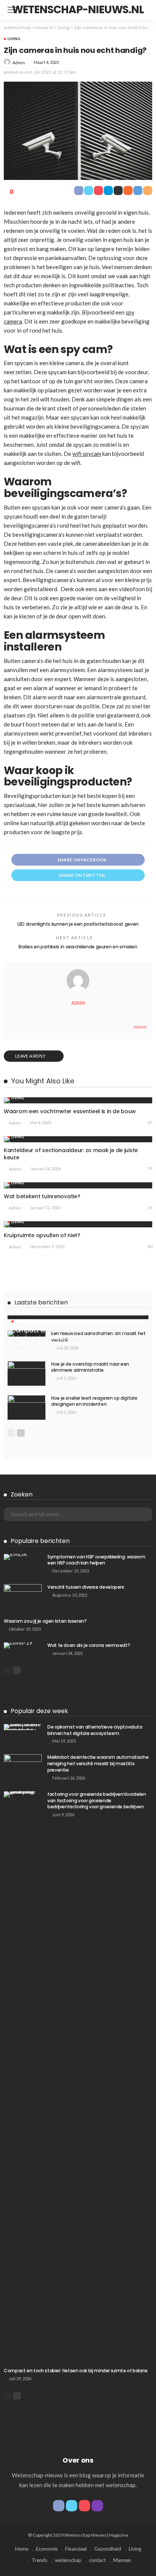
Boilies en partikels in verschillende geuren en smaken (78, 947)
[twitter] (72, 2506)
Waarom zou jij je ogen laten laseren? (45, 1621)
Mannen (122, 2560)
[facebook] (59, 2506)
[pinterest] (84, 2506)
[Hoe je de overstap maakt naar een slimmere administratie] (27, 1373)
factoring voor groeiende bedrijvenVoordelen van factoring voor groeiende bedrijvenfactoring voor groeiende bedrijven (97, 1801)
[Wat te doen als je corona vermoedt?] (23, 1645)
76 (150, 1207)
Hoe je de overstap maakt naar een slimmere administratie (90, 1367)
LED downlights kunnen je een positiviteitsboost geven (78, 924)
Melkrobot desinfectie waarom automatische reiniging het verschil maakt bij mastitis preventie (98, 1764)
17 (142, 1347)
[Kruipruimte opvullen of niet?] (78, 1224)
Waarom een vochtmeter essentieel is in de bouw (70, 1111)
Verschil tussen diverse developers (86, 1587)
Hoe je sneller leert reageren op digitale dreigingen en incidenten (94, 1401)
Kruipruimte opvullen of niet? (42, 1235)
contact (97, 2560)
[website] (11, 1027)
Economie (47, 2549)
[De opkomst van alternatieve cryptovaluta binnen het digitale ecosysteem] (23, 1727)
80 (150, 1246)
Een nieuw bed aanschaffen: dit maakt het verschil (98, 1337)
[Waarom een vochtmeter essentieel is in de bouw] (78, 1100)
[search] (142, 10)
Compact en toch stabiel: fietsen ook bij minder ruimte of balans (68, 1334)
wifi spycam (87, 454)
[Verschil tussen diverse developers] (23, 1596)
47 (150, 1122)
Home (22, 2549)
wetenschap (29, 1321)
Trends (40, 2560)
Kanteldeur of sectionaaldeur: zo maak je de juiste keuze (71, 1154)
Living (14, 39)
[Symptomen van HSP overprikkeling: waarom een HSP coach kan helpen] (23, 1557)
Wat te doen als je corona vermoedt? (89, 1645)
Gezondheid (108, 2549)
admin (19, 63)
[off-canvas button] (12, 10)
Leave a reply (31, 1056)
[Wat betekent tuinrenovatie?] (78, 1185)
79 (150, 1169)
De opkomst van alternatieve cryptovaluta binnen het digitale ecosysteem (95, 1730)
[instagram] (97, 2506)
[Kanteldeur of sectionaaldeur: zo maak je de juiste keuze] (78, 1139)
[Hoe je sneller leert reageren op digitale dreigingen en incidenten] (27, 1407)
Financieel (76, 2549)
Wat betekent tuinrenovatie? (42, 1196)
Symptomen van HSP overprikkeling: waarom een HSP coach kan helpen (96, 1560)
